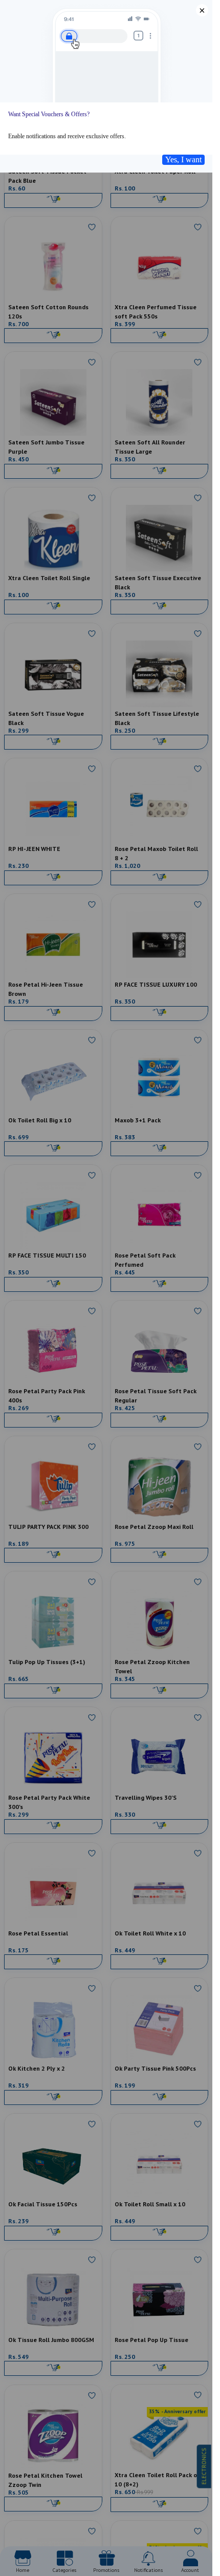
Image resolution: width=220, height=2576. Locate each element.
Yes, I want (183, 159)
